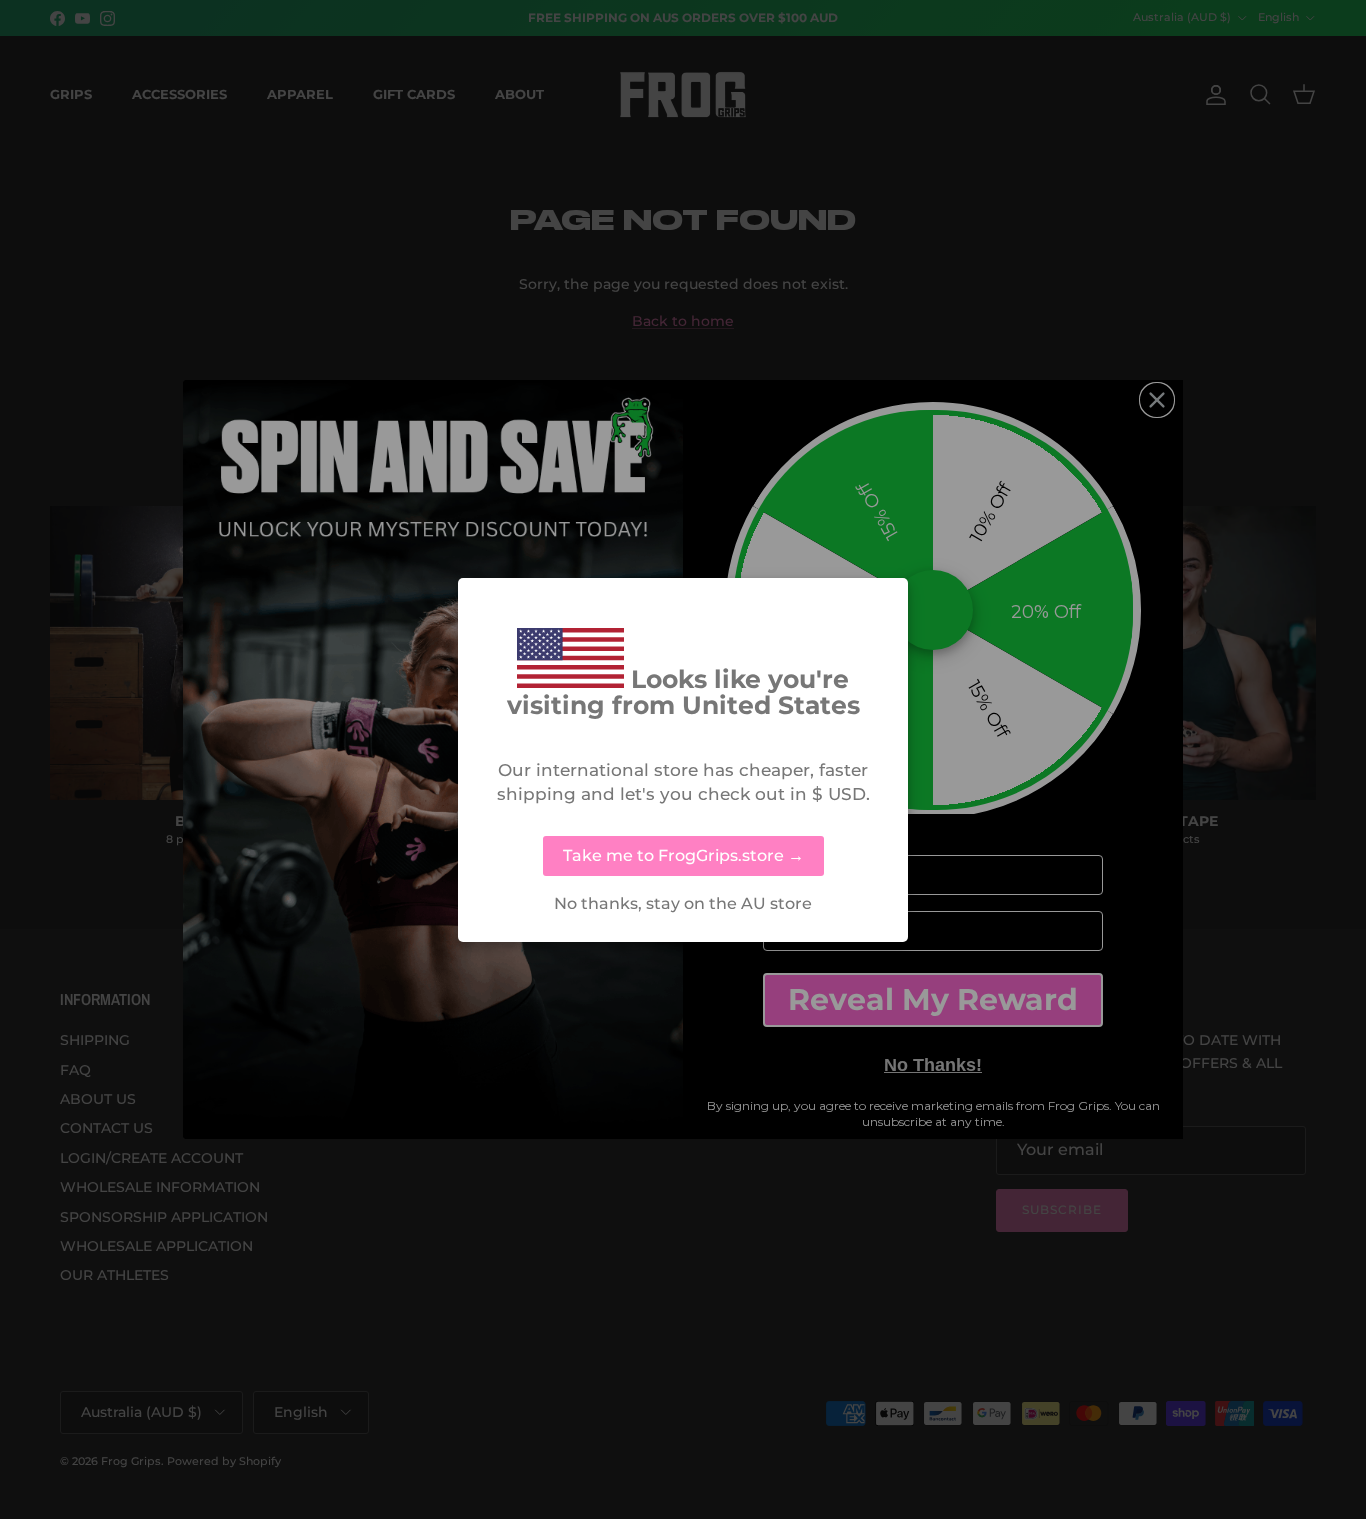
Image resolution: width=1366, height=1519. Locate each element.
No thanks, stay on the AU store (683, 904)
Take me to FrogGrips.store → (683, 855)
